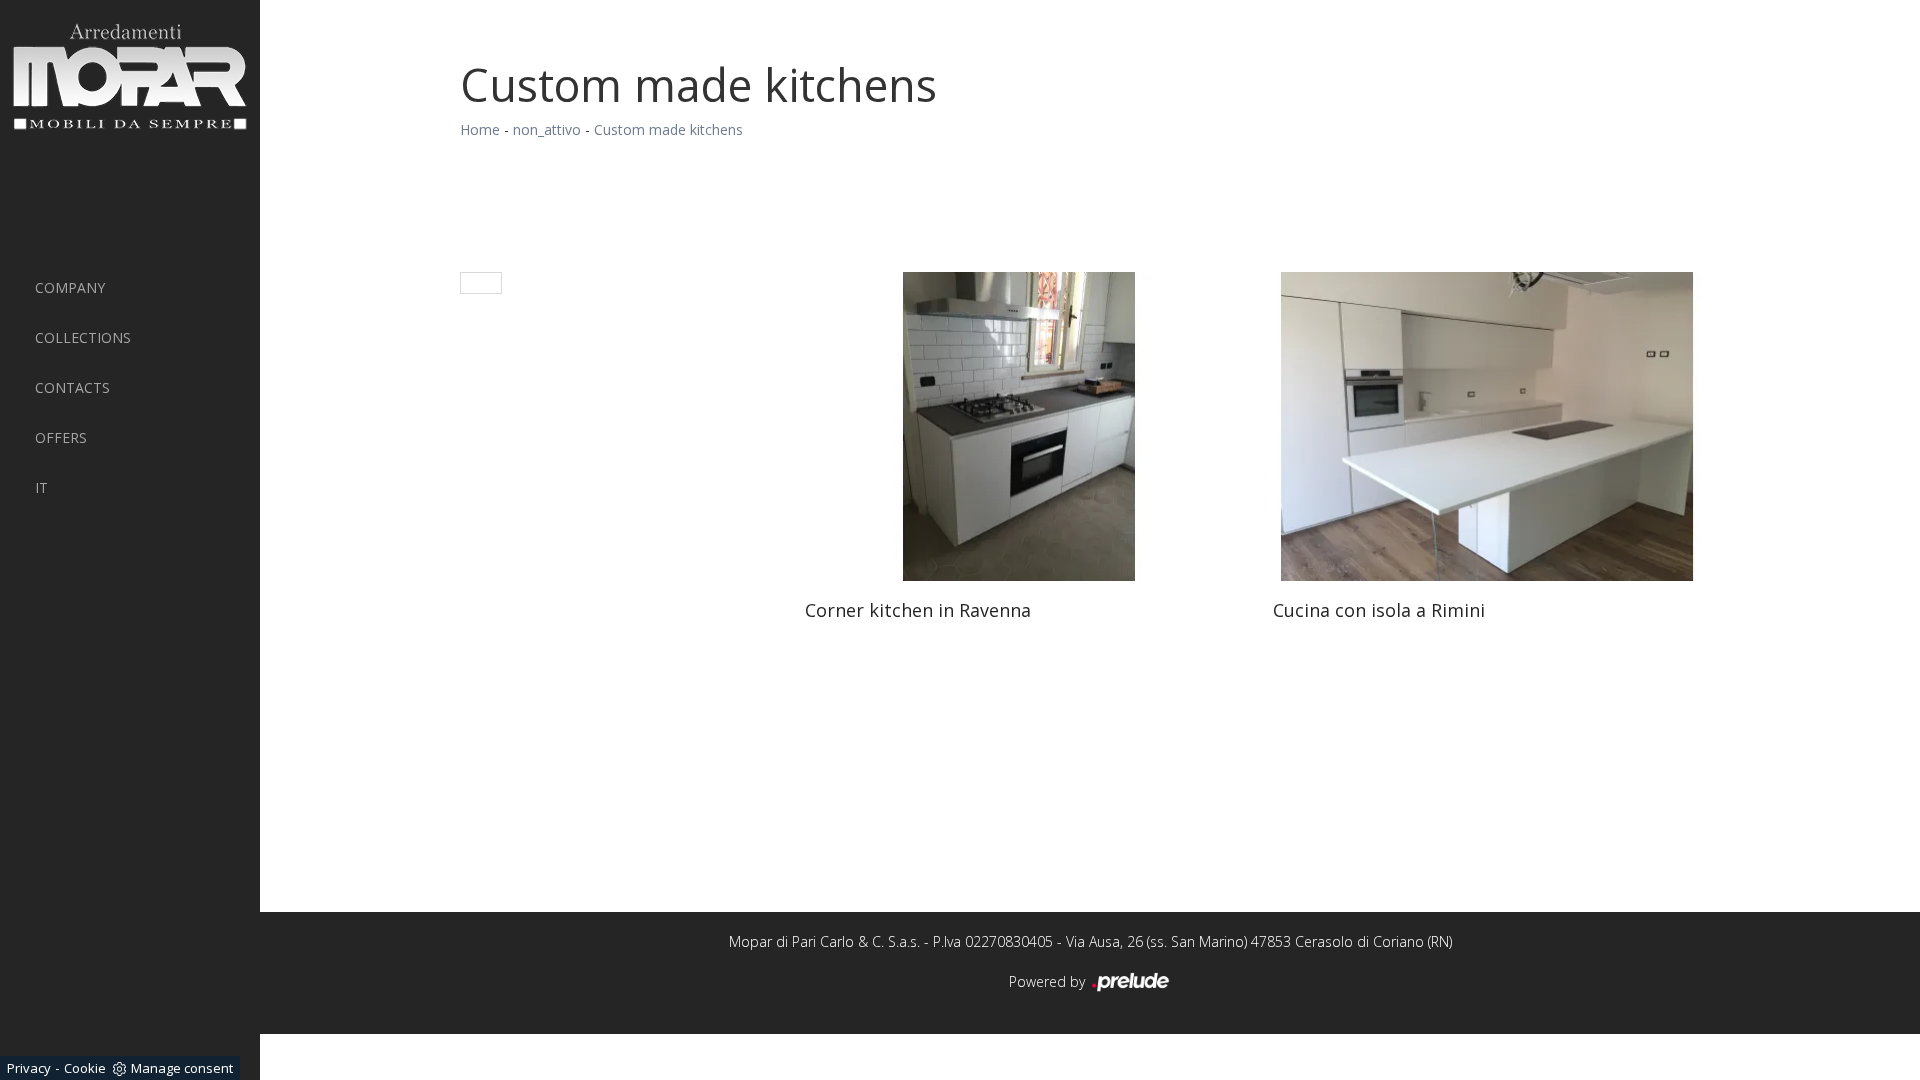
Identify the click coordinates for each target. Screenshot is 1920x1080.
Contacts (72, 387)
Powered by (1049, 981)
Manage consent (182, 1068)
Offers (61, 437)
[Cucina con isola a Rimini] (1487, 427)
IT (41, 487)
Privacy (29, 1068)
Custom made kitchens (668, 129)
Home (480, 129)
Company (70, 287)
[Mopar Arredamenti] (130, 76)
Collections (83, 337)
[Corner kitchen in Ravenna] (1019, 427)
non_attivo (547, 129)
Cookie (85, 1068)
